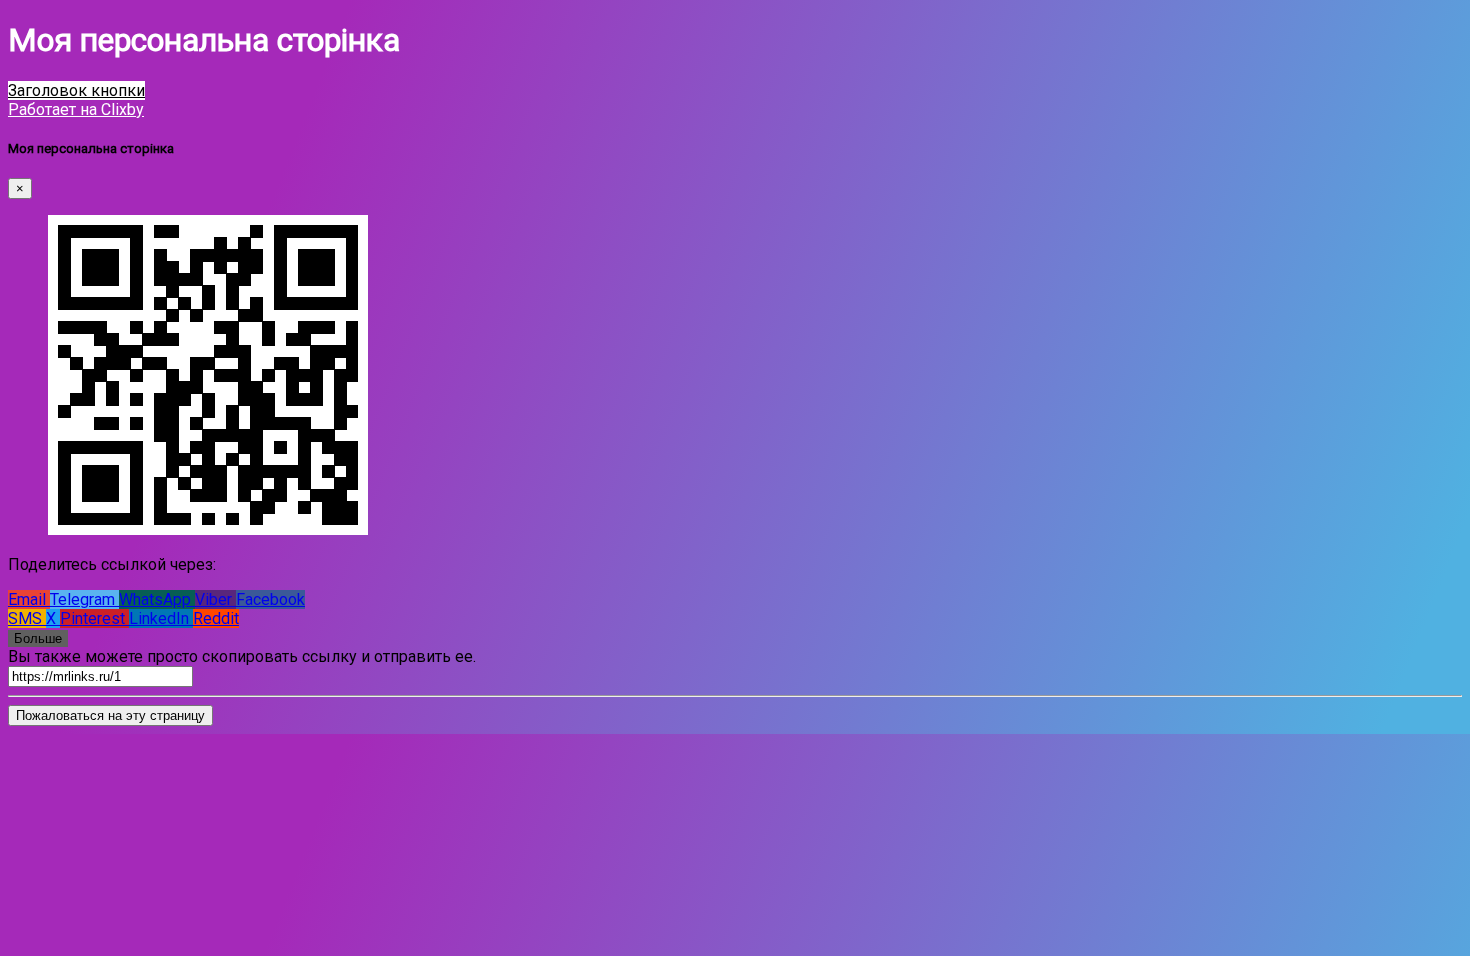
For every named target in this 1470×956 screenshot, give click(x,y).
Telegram (84, 599)
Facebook (270, 599)
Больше (38, 638)
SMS (27, 618)
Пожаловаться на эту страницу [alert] (110, 715)
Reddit (216, 618)
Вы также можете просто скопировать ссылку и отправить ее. (242, 656)
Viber (215, 599)
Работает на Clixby (76, 109)
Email (29, 599)
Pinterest (94, 618)
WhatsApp (157, 599)
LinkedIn (161, 618)
